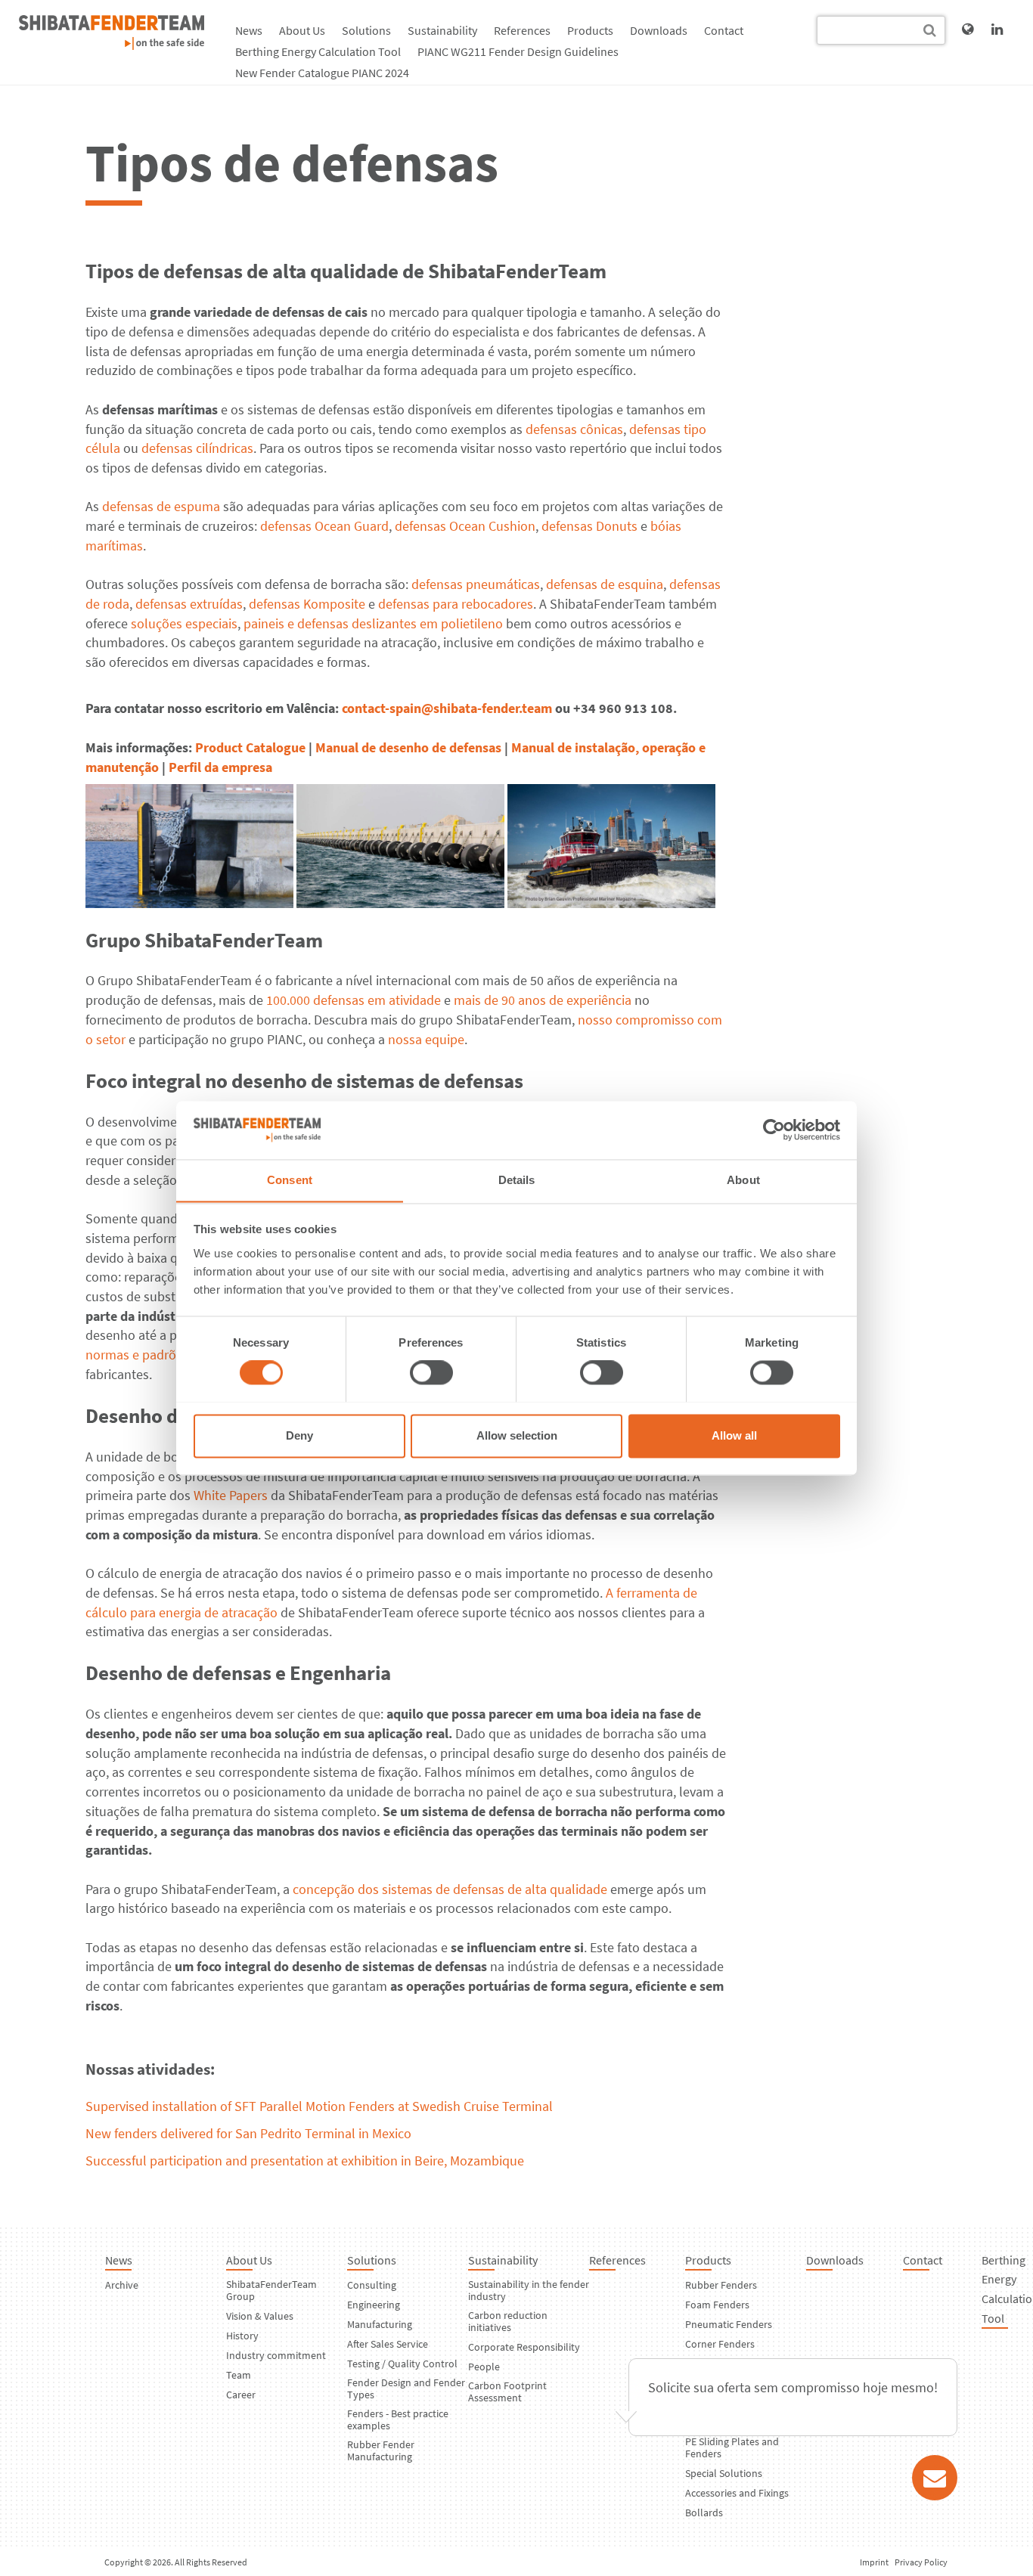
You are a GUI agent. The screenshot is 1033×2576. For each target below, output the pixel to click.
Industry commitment (276, 2355)
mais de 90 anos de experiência (543, 1000)
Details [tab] (517, 1180)
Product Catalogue (250, 747)
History (242, 2336)
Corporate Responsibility (524, 2347)
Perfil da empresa (220, 767)
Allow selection (517, 1435)
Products (590, 30)
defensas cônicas (574, 429)
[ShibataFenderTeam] (112, 45)
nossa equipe (426, 1039)
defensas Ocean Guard (324, 526)
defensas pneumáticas (476, 584)
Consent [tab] (290, 1180)
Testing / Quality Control (402, 2364)
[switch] (431, 1372)
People (484, 2367)
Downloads (659, 30)
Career (241, 2395)
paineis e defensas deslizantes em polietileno (373, 623)
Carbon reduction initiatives (508, 2321)
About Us (302, 30)
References (522, 30)
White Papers (231, 1495)
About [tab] (743, 1180)
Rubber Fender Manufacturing (381, 2450)
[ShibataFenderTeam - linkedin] (997, 29)
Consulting (372, 2285)
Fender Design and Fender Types (406, 2388)
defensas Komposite (307, 604)
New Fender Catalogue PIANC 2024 (322, 73)
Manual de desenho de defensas (408, 747)
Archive (122, 2285)
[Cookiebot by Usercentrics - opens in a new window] (774, 1130)
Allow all (734, 1435)
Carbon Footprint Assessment (507, 2392)
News (249, 30)
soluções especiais (184, 623)
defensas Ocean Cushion (465, 526)
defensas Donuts (589, 526)
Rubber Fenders (721, 2285)
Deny (299, 1435)
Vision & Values (260, 2316)
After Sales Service (388, 2344)
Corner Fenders (720, 2344)
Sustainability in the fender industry (529, 2290)
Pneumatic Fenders (729, 2324)
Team (239, 2375)
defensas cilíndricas (197, 448)
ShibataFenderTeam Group (271, 2290)
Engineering (374, 2305)
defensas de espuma (161, 506)
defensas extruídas (189, 604)
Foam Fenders (717, 2305)
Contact (724, 30)
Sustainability (442, 30)
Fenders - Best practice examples (398, 2419)
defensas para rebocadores (456, 604)
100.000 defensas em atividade (354, 1000)
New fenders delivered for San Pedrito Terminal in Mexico (248, 2133)
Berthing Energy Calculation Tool (318, 51)
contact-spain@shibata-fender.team (447, 708)
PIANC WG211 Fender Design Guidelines (518, 51)
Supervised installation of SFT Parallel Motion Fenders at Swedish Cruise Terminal (319, 2106)
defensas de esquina (605, 584)
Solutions (366, 30)
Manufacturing (380, 2324)
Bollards (704, 2512)
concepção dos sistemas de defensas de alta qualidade (450, 1889)
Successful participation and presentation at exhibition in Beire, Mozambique (305, 2161)
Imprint (874, 2562)
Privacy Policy (921, 2562)
